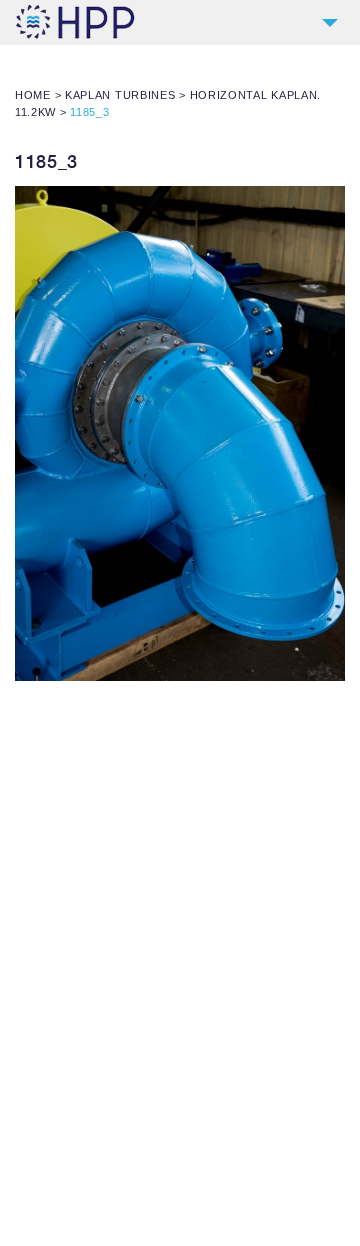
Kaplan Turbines (120, 95)
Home (33, 95)
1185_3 (46, 161)
